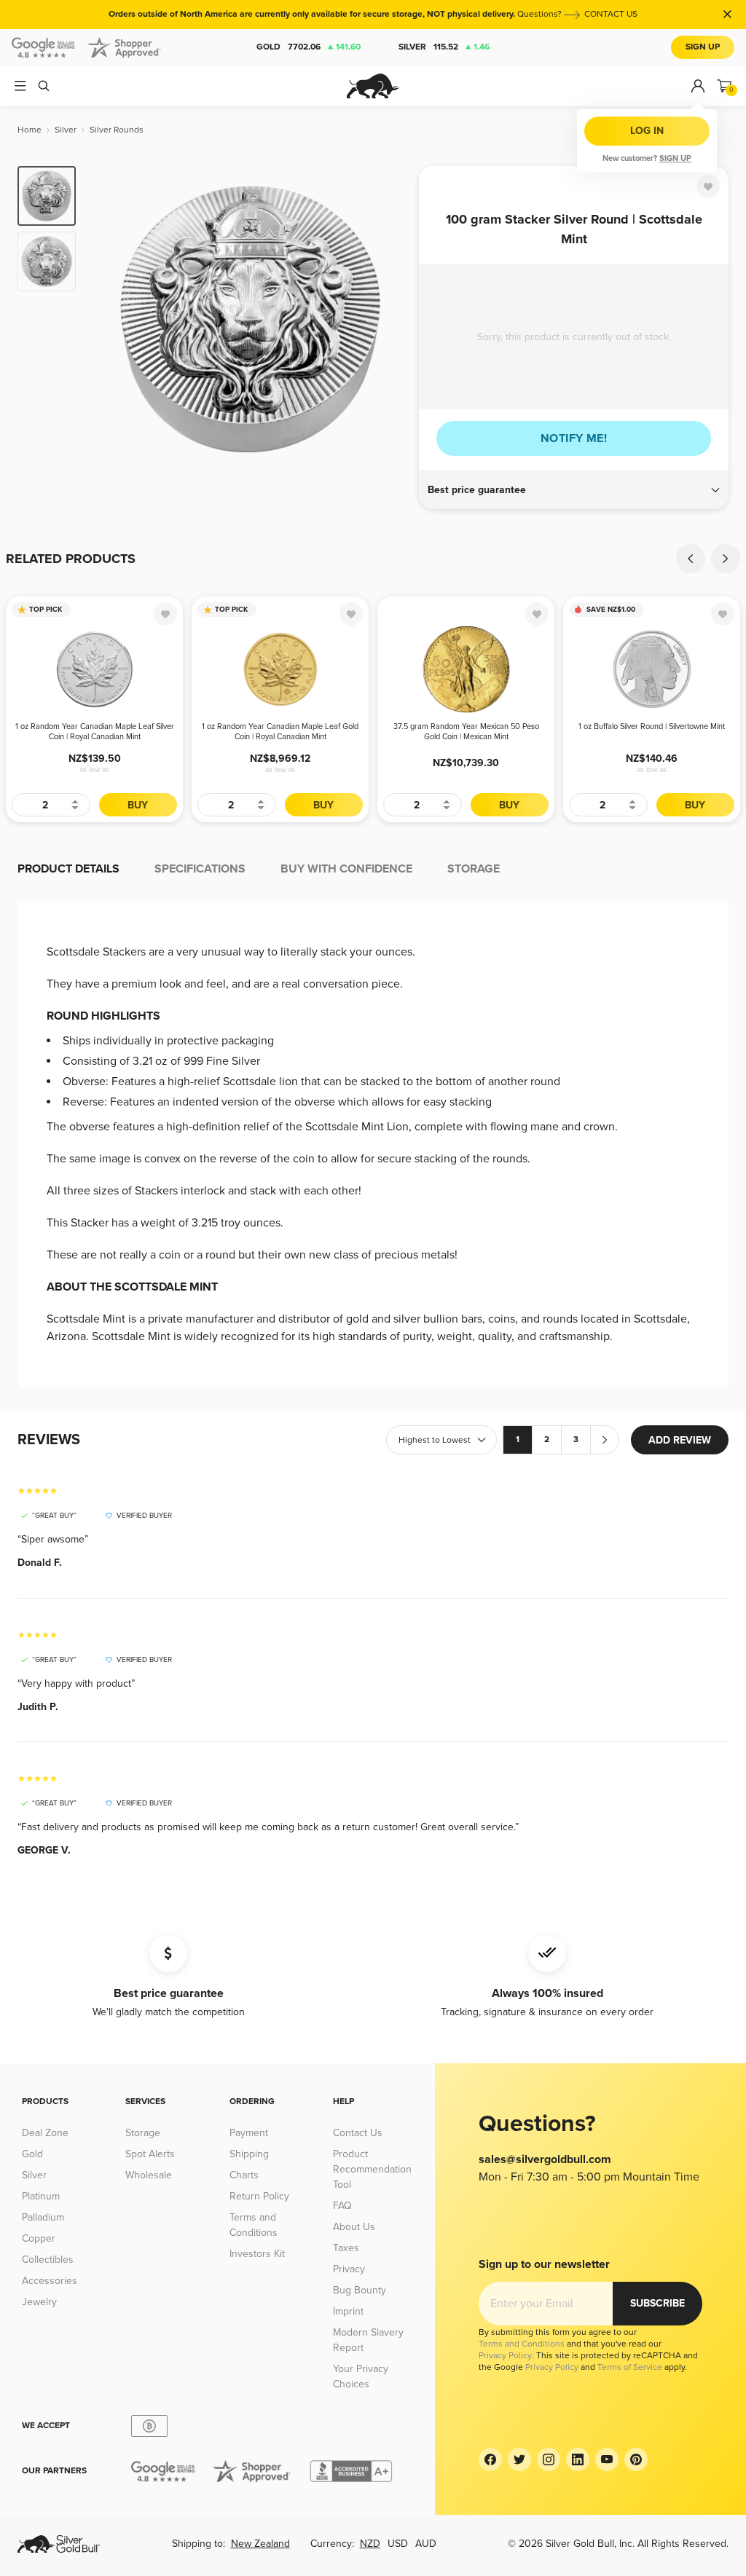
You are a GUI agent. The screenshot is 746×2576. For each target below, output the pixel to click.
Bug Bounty (360, 2290)
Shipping (249, 2154)
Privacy (349, 2269)
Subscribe (657, 2303)
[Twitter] (519, 2459)
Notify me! (574, 438)
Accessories (50, 2281)
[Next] (391, 319)
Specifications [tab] (200, 869)
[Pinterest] (636, 2459)
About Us (354, 2227)
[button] (574, 490)
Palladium (43, 2217)
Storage (143, 2133)
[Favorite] (708, 186)
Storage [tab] (474, 869)
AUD (426, 2544)
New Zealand (260, 2544)
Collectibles (48, 2260)
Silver (444, 47)
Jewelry (39, 2302)
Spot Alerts (150, 2154)
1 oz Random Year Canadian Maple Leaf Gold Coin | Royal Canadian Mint (280, 732)
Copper (39, 2238)
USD (398, 2544)
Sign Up (703, 47)
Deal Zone (45, 2133)
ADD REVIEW (680, 1440)
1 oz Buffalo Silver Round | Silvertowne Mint (652, 726)
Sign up (675, 158)
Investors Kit (257, 2254)
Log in (647, 131)
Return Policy (259, 2196)
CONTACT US (611, 14)
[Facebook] (490, 2459)
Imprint (348, 2311)
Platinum (41, 2196)
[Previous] (109, 319)
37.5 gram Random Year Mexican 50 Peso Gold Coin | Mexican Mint (466, 732)
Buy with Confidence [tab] (346, 869)
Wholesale (149, 2175)
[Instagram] (549, 2459)
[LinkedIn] (578, 2459)
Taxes (346, 2248)
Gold (309, 47)
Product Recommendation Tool (372, 2169)
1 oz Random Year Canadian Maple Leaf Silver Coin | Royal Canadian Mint (95, 732)
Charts (244, 2175)
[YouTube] (607, 2459)
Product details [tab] (68, 869)
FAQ (342, 2206)
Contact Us (358, 2133)
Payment (249, 2133)
